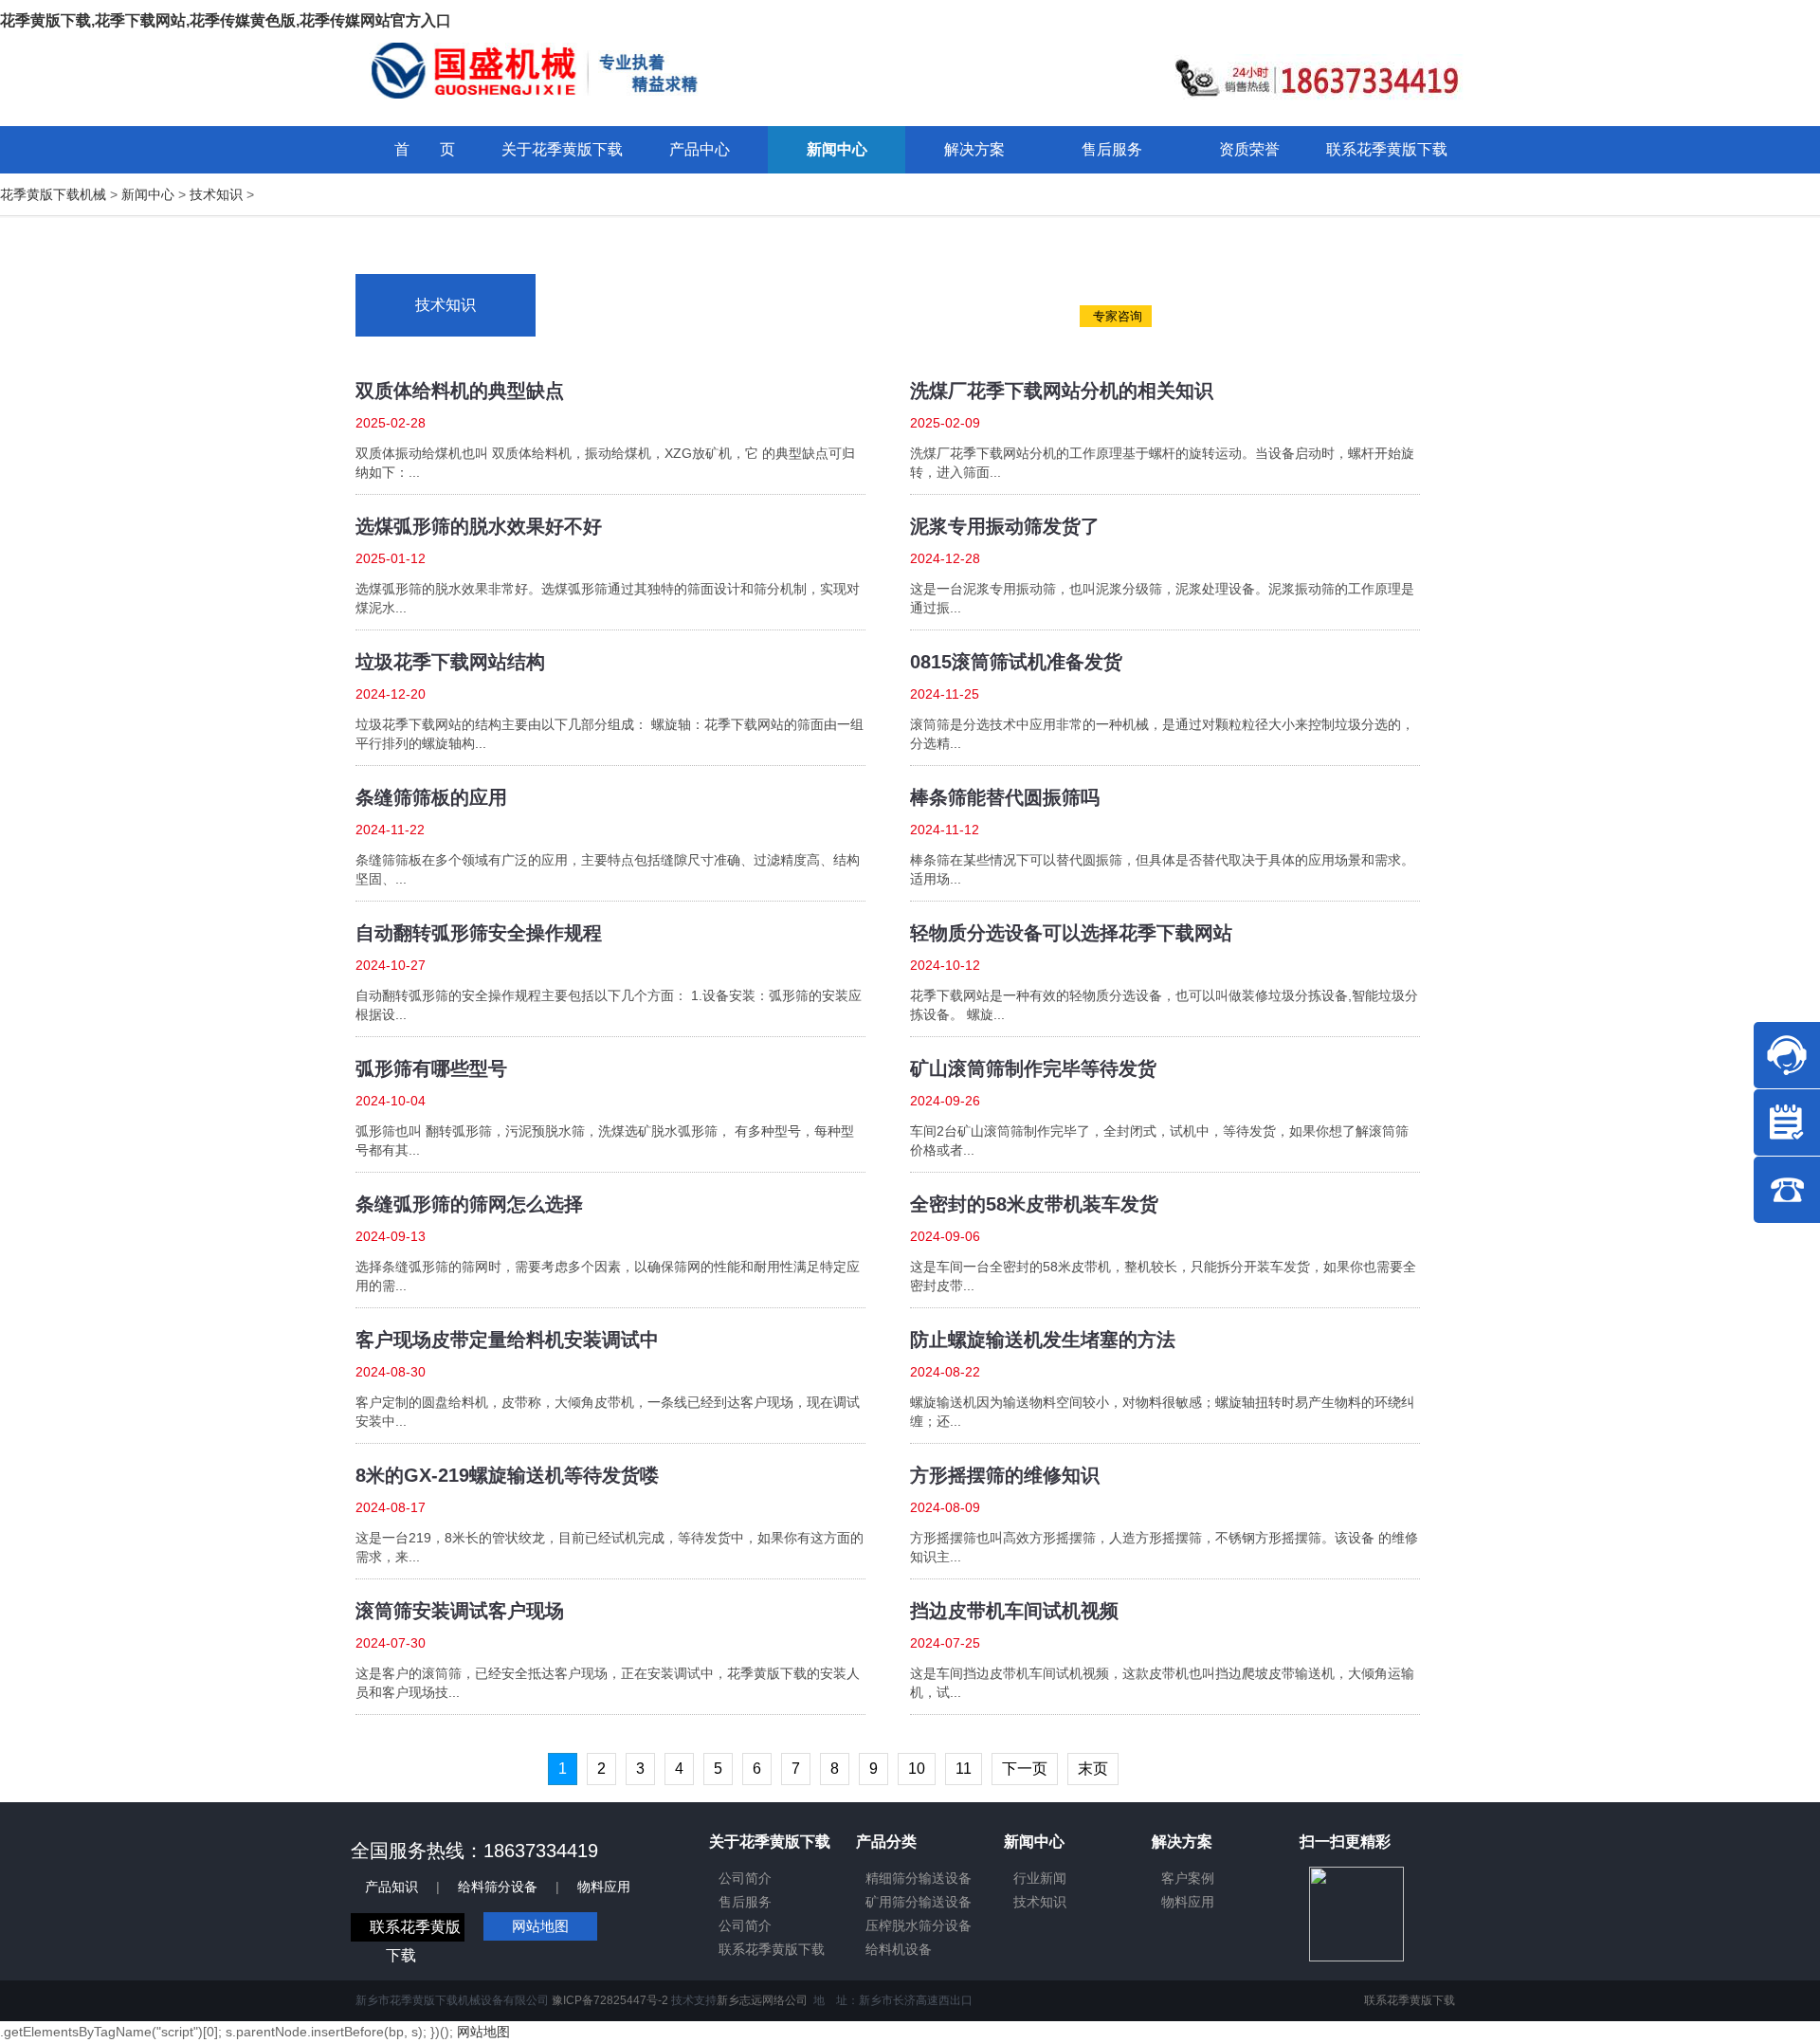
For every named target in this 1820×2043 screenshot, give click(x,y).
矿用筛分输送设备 (919, 1902)
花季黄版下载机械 (53, 194)
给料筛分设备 (498, 1887)
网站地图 (540, 1926)
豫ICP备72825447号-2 (610, 2000)
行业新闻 (1040, 1878)
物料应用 (604, 1887)
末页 (1093, 1769)
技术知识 (216, 194)
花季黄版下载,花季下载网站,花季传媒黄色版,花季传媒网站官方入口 (226, 20)
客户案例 (1188, 1878)
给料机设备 (899, 1949)
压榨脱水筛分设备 (919, 1925)
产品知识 (391, 1887)
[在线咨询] (1787, 1055)
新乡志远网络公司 (762, 2000)
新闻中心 (148, 194)
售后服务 (745, 1902)
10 (917, 1769)
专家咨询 (1116, 316)
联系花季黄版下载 (772, 1949)
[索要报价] (1787, 1122)
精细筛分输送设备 (919, 1878)
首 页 (425, 149)
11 (964, 1769)
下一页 (1025, 1769)
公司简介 (745, 1878)
